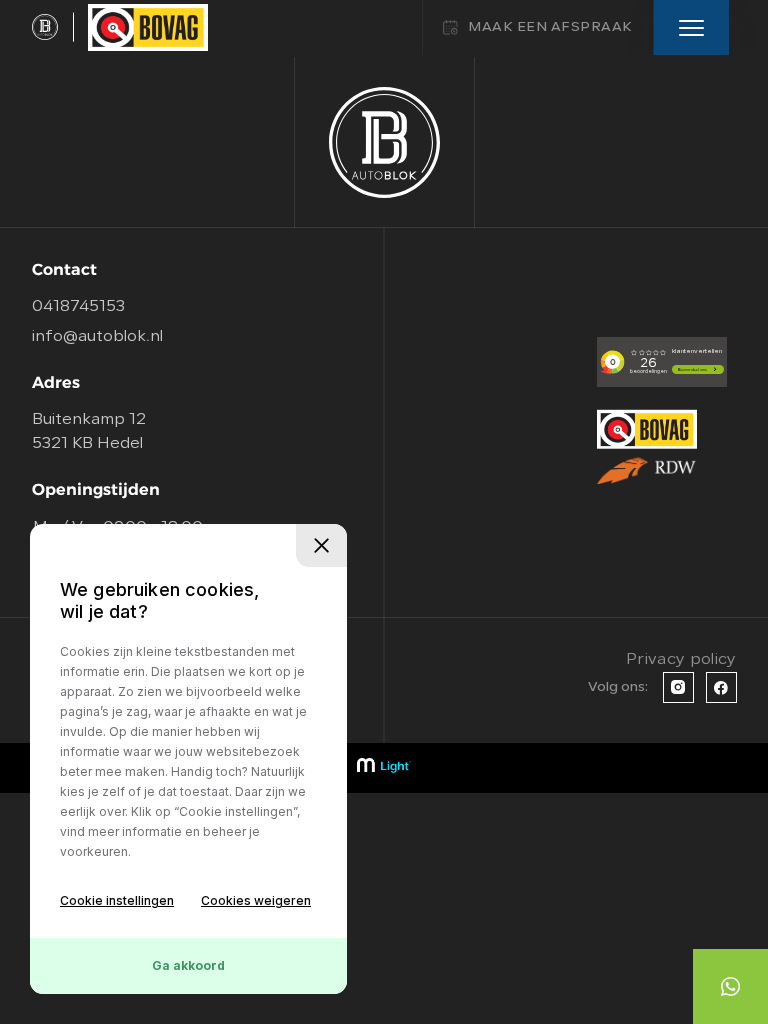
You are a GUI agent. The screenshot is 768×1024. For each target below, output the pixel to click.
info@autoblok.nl (97, 337)
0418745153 (78, 307)
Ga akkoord (188, 965)
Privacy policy (681, 660)
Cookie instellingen (117, 900)
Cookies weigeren (256, 900)
